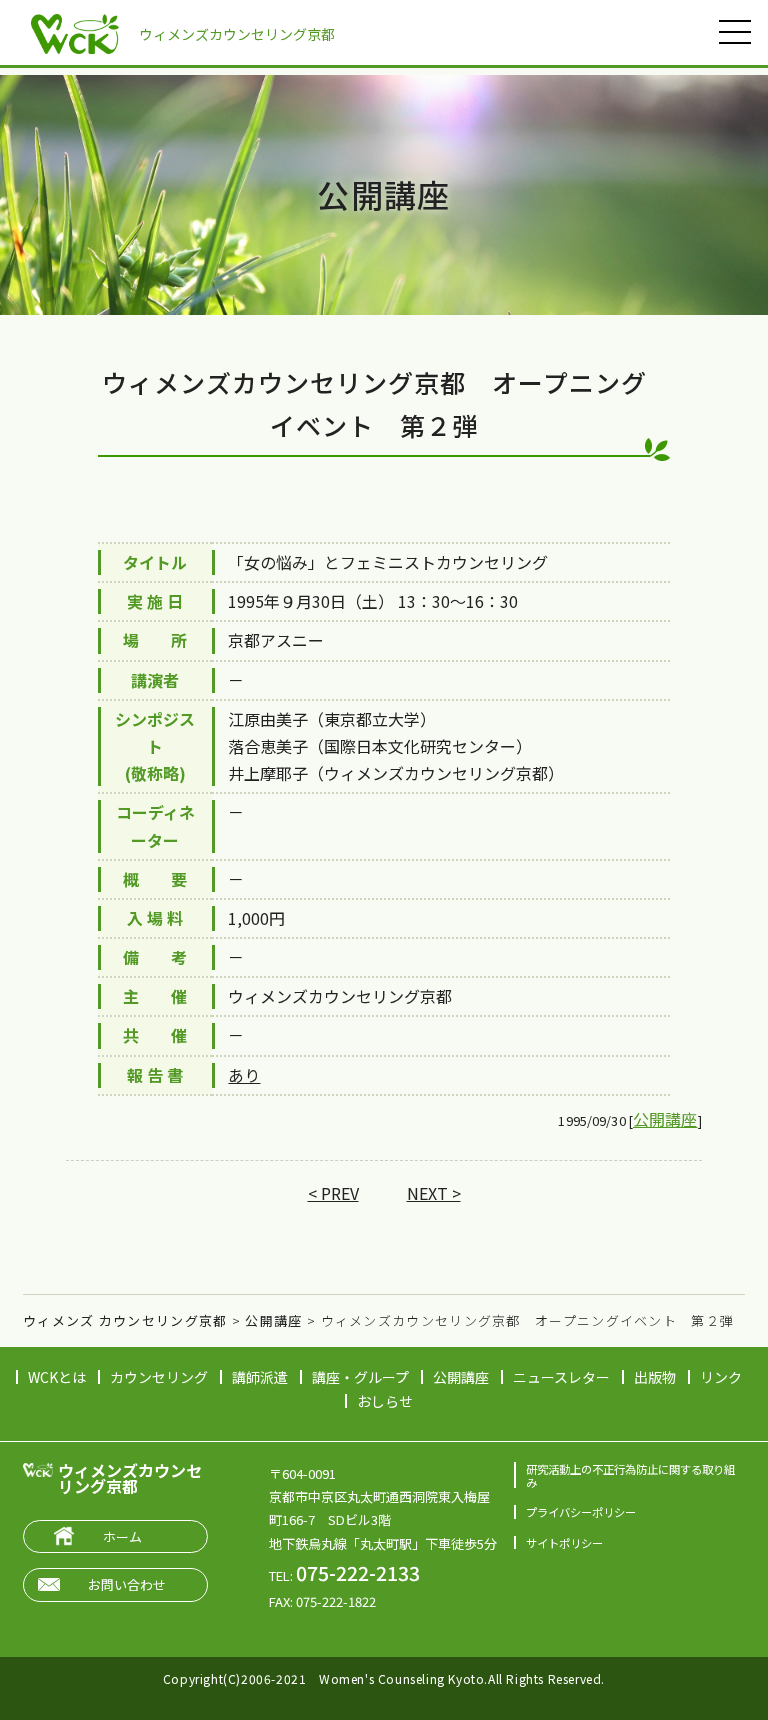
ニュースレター (561, 1377)
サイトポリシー (564, 1543)
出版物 (655, 1377)
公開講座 (665, 1119)
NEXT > (434, 1193)
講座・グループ (360, 1377)
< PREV (333, 1193)
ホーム (122, 1536)
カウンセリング (159, 1377)
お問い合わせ (127, 1584)
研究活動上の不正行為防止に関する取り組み (630, 1475)
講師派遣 (260, 1377)
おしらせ (385, 1401)
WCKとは (57, 1377)
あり (244, 1075)
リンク (721, 1377)
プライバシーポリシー (581, 1512)
